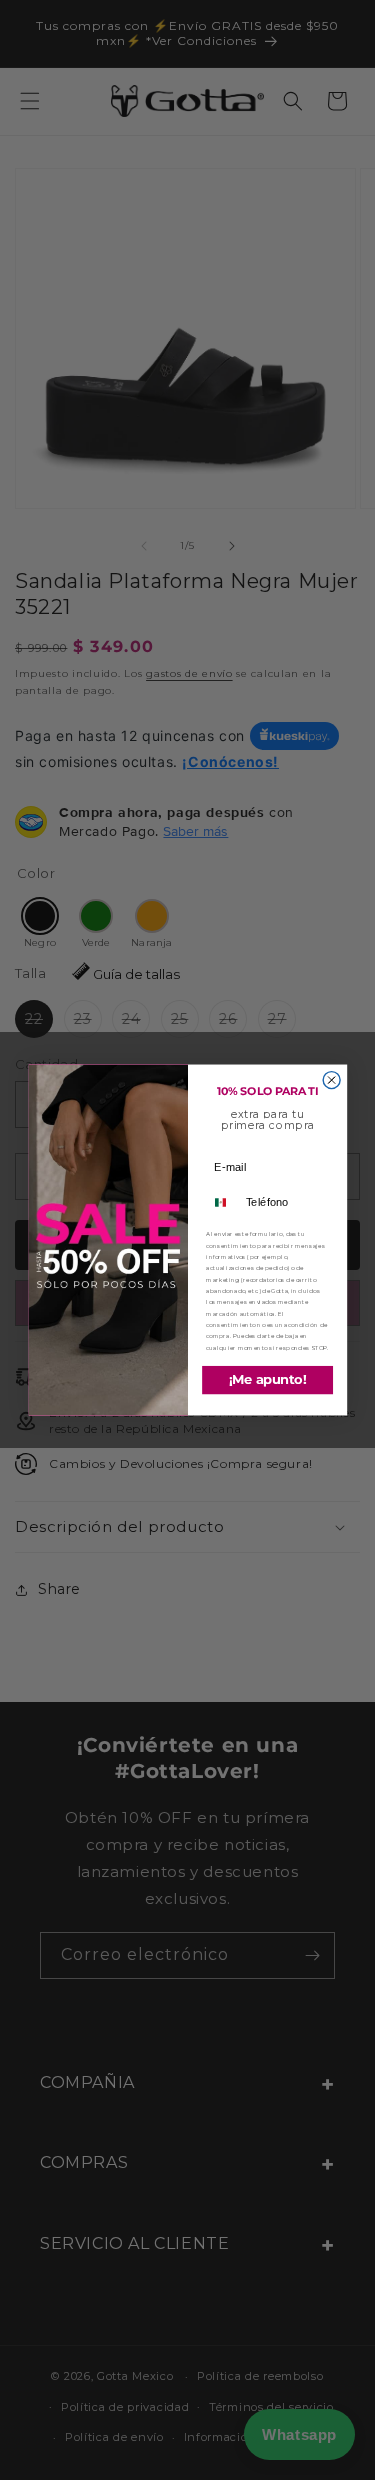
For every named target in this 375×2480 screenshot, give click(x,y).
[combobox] (222, 1202)
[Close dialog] (331, 1080)
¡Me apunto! (267, 1380)
